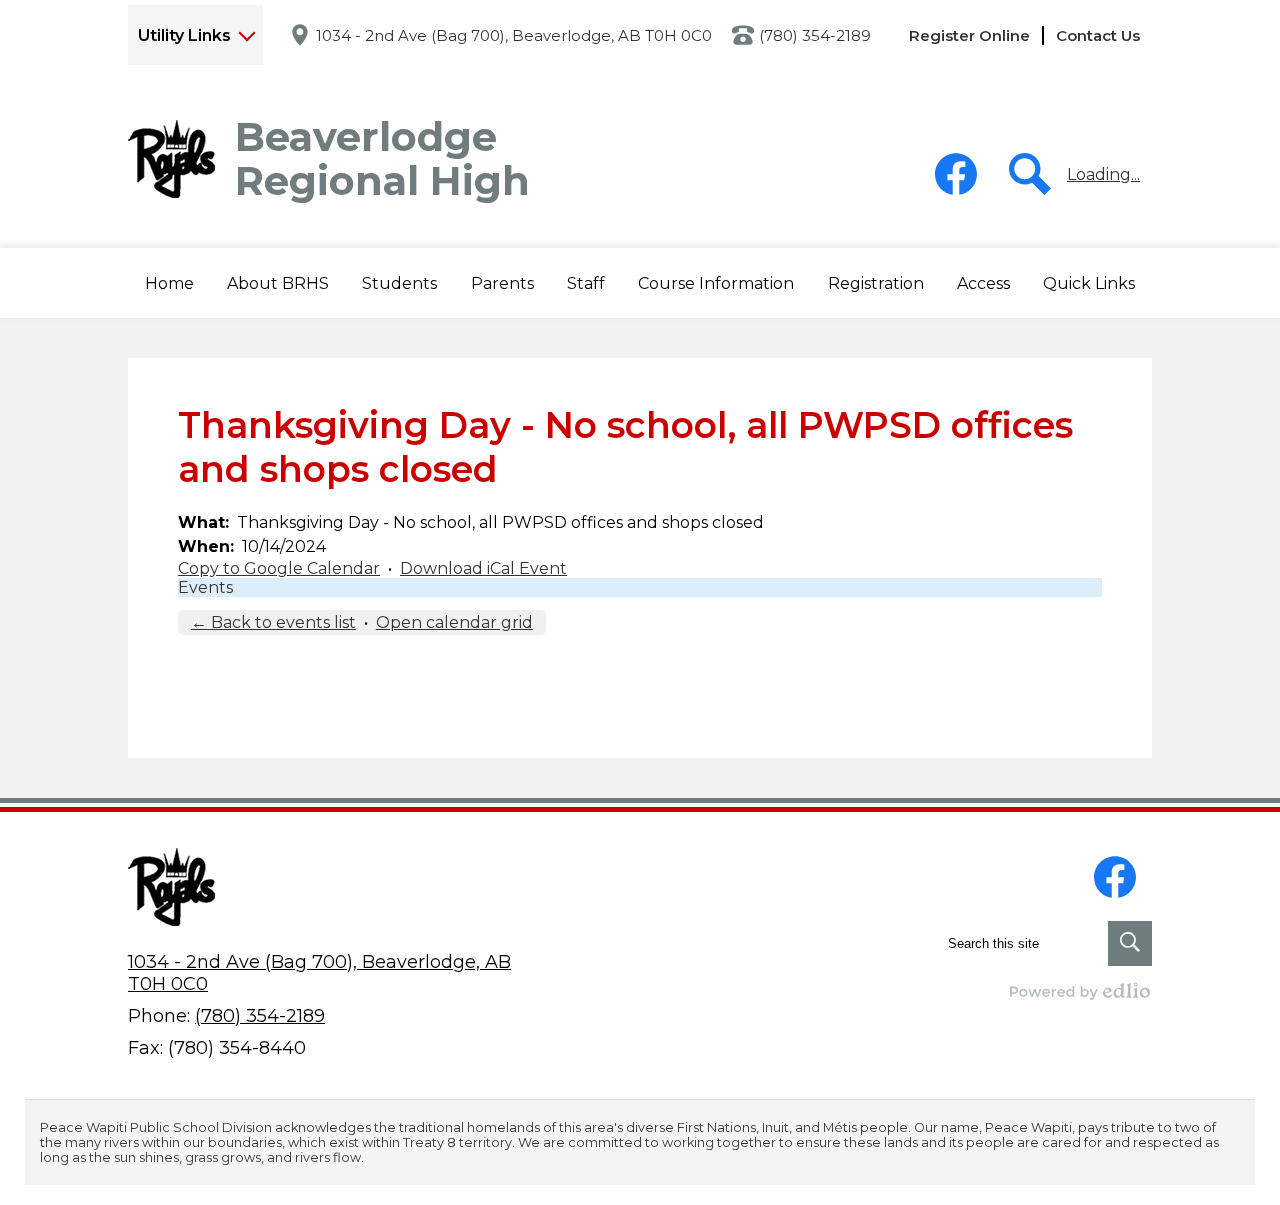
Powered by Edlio (1081, 991)
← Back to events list (273, 622)
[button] (278, 283)
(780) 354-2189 (815, 35)
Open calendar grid (454, 622)
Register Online (969, 35)
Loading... (1103, 174)
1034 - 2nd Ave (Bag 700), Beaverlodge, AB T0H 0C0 (514, 35)
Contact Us (1098, 35)
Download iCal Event (483, 568)
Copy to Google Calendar (279, 568)
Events (205, 587)
